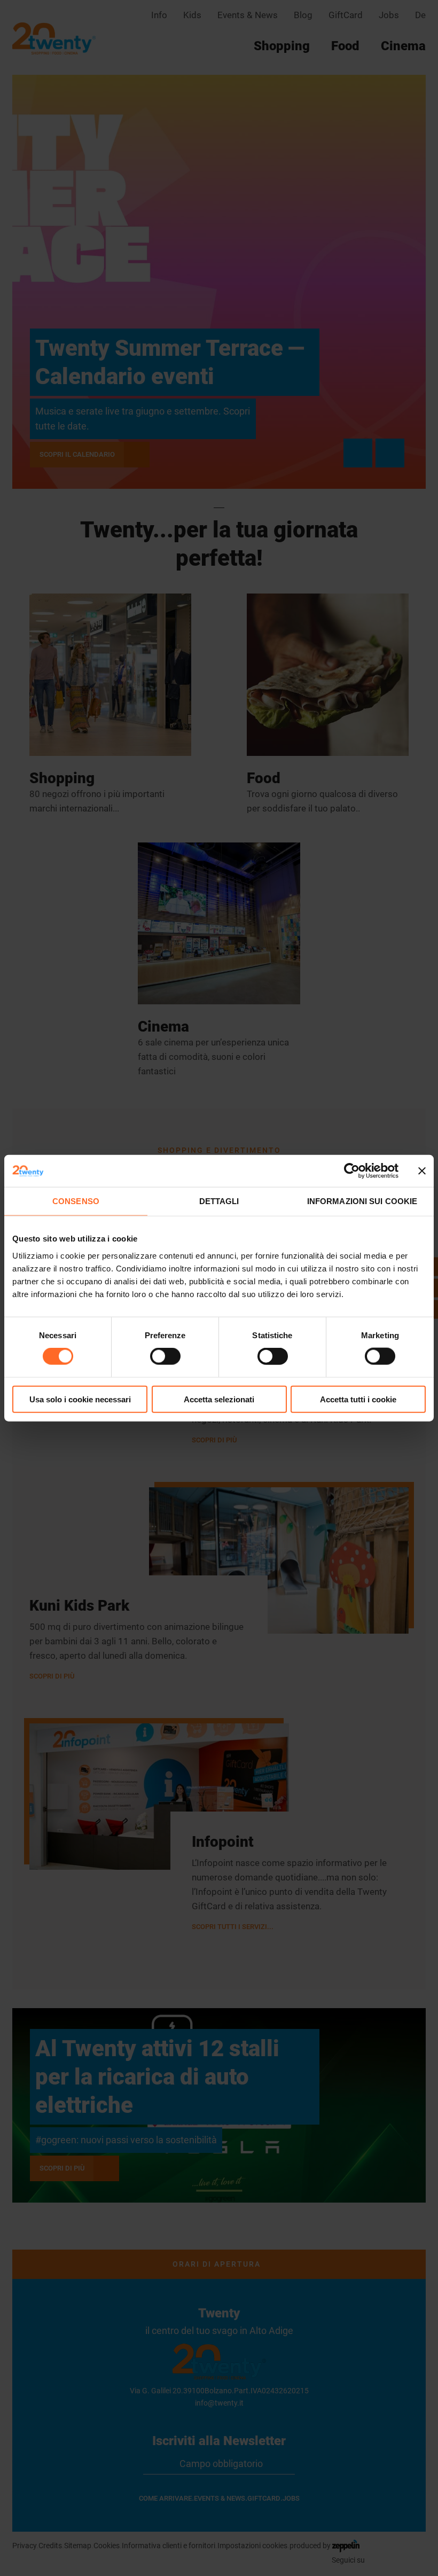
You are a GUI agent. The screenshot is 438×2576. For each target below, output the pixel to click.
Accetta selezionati (219, 1399)
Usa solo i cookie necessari (80, 1399)
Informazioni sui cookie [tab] (362, 1201)
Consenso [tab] (76, 1201)
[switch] (165, 1356)
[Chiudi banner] (422, 1171)
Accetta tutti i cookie (358, 1399)
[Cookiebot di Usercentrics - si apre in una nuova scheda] (352, 1171)
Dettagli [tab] (219, 1201)
